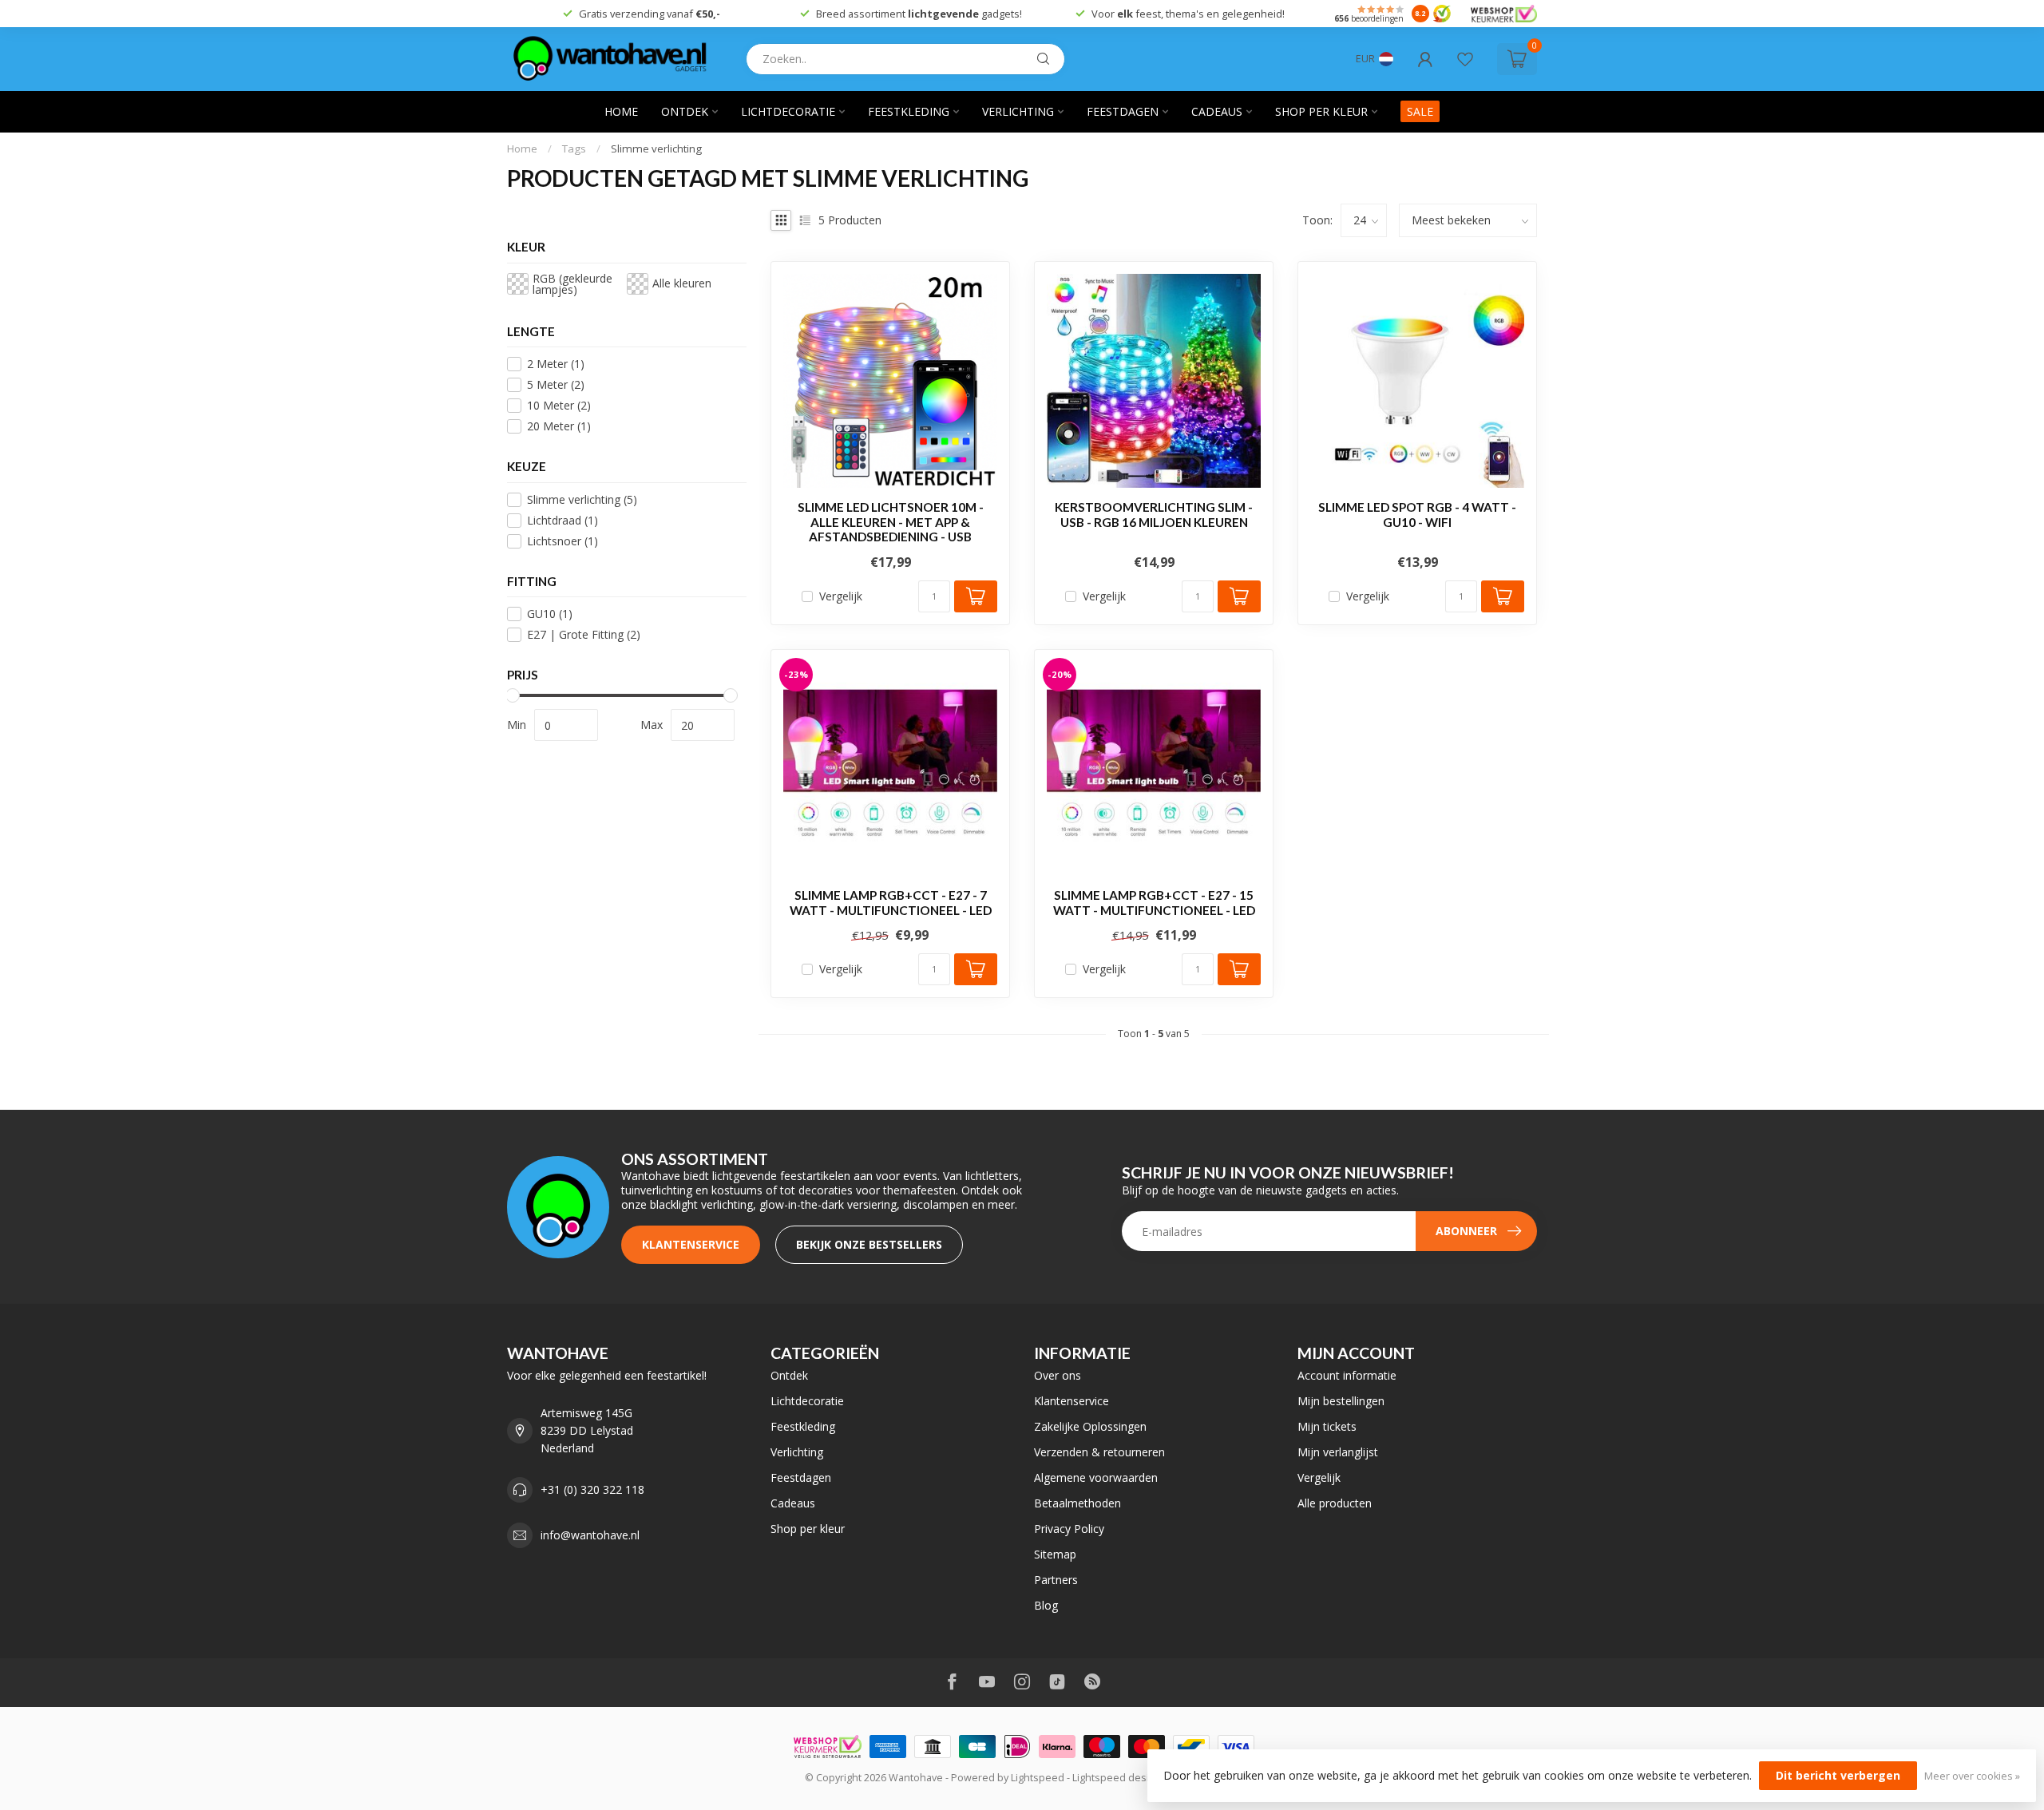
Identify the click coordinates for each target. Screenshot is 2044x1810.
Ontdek (685, 111)
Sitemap (1055, 1554)
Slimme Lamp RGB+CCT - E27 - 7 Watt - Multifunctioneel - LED (891, 902)
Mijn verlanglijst (1338, 1452)
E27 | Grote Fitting (584, 634)
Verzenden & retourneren (1099, 1452)
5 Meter (556, 384)
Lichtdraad (562, 520)
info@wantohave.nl (590, 1535)
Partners (1056, 1580)
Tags (574, 149)
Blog (1046, 1605)
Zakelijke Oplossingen (1090, 1426)
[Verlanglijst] (1465, 59)
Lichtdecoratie (788, 111)
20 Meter (559, 426)
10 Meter (559, 405)
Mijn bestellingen (1341, 1401)
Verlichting (1018, 111)
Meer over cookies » (1972, 1776)
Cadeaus (1217, 111)
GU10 (550, 614)
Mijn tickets (1327, 1426)
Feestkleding (909, 111)
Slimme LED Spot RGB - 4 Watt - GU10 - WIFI (1417, 514)
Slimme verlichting (656, 149)
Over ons (1058, 1375)
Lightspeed (1038, 1778)
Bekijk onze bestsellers (869, 1244)
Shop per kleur (1321, 111)
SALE (1420, 111)
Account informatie (1347, 1375)
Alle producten (1335, 1503)
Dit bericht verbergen (1838, 1775)
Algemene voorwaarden (1096, 1477)
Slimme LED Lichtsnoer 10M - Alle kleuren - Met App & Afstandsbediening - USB (891, 522)
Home (621, 111)
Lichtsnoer (562, 541)
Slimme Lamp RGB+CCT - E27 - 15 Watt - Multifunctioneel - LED (1154, 902)
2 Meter (556, 364)
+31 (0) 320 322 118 (592, 1489)
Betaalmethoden (1077, 1503)
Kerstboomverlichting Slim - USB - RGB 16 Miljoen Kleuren (1154, 514)
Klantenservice (691, 1244)
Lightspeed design (1117, 1778)
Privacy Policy (1069, 1529)
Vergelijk (841, 596)
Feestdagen (1123, 111)
